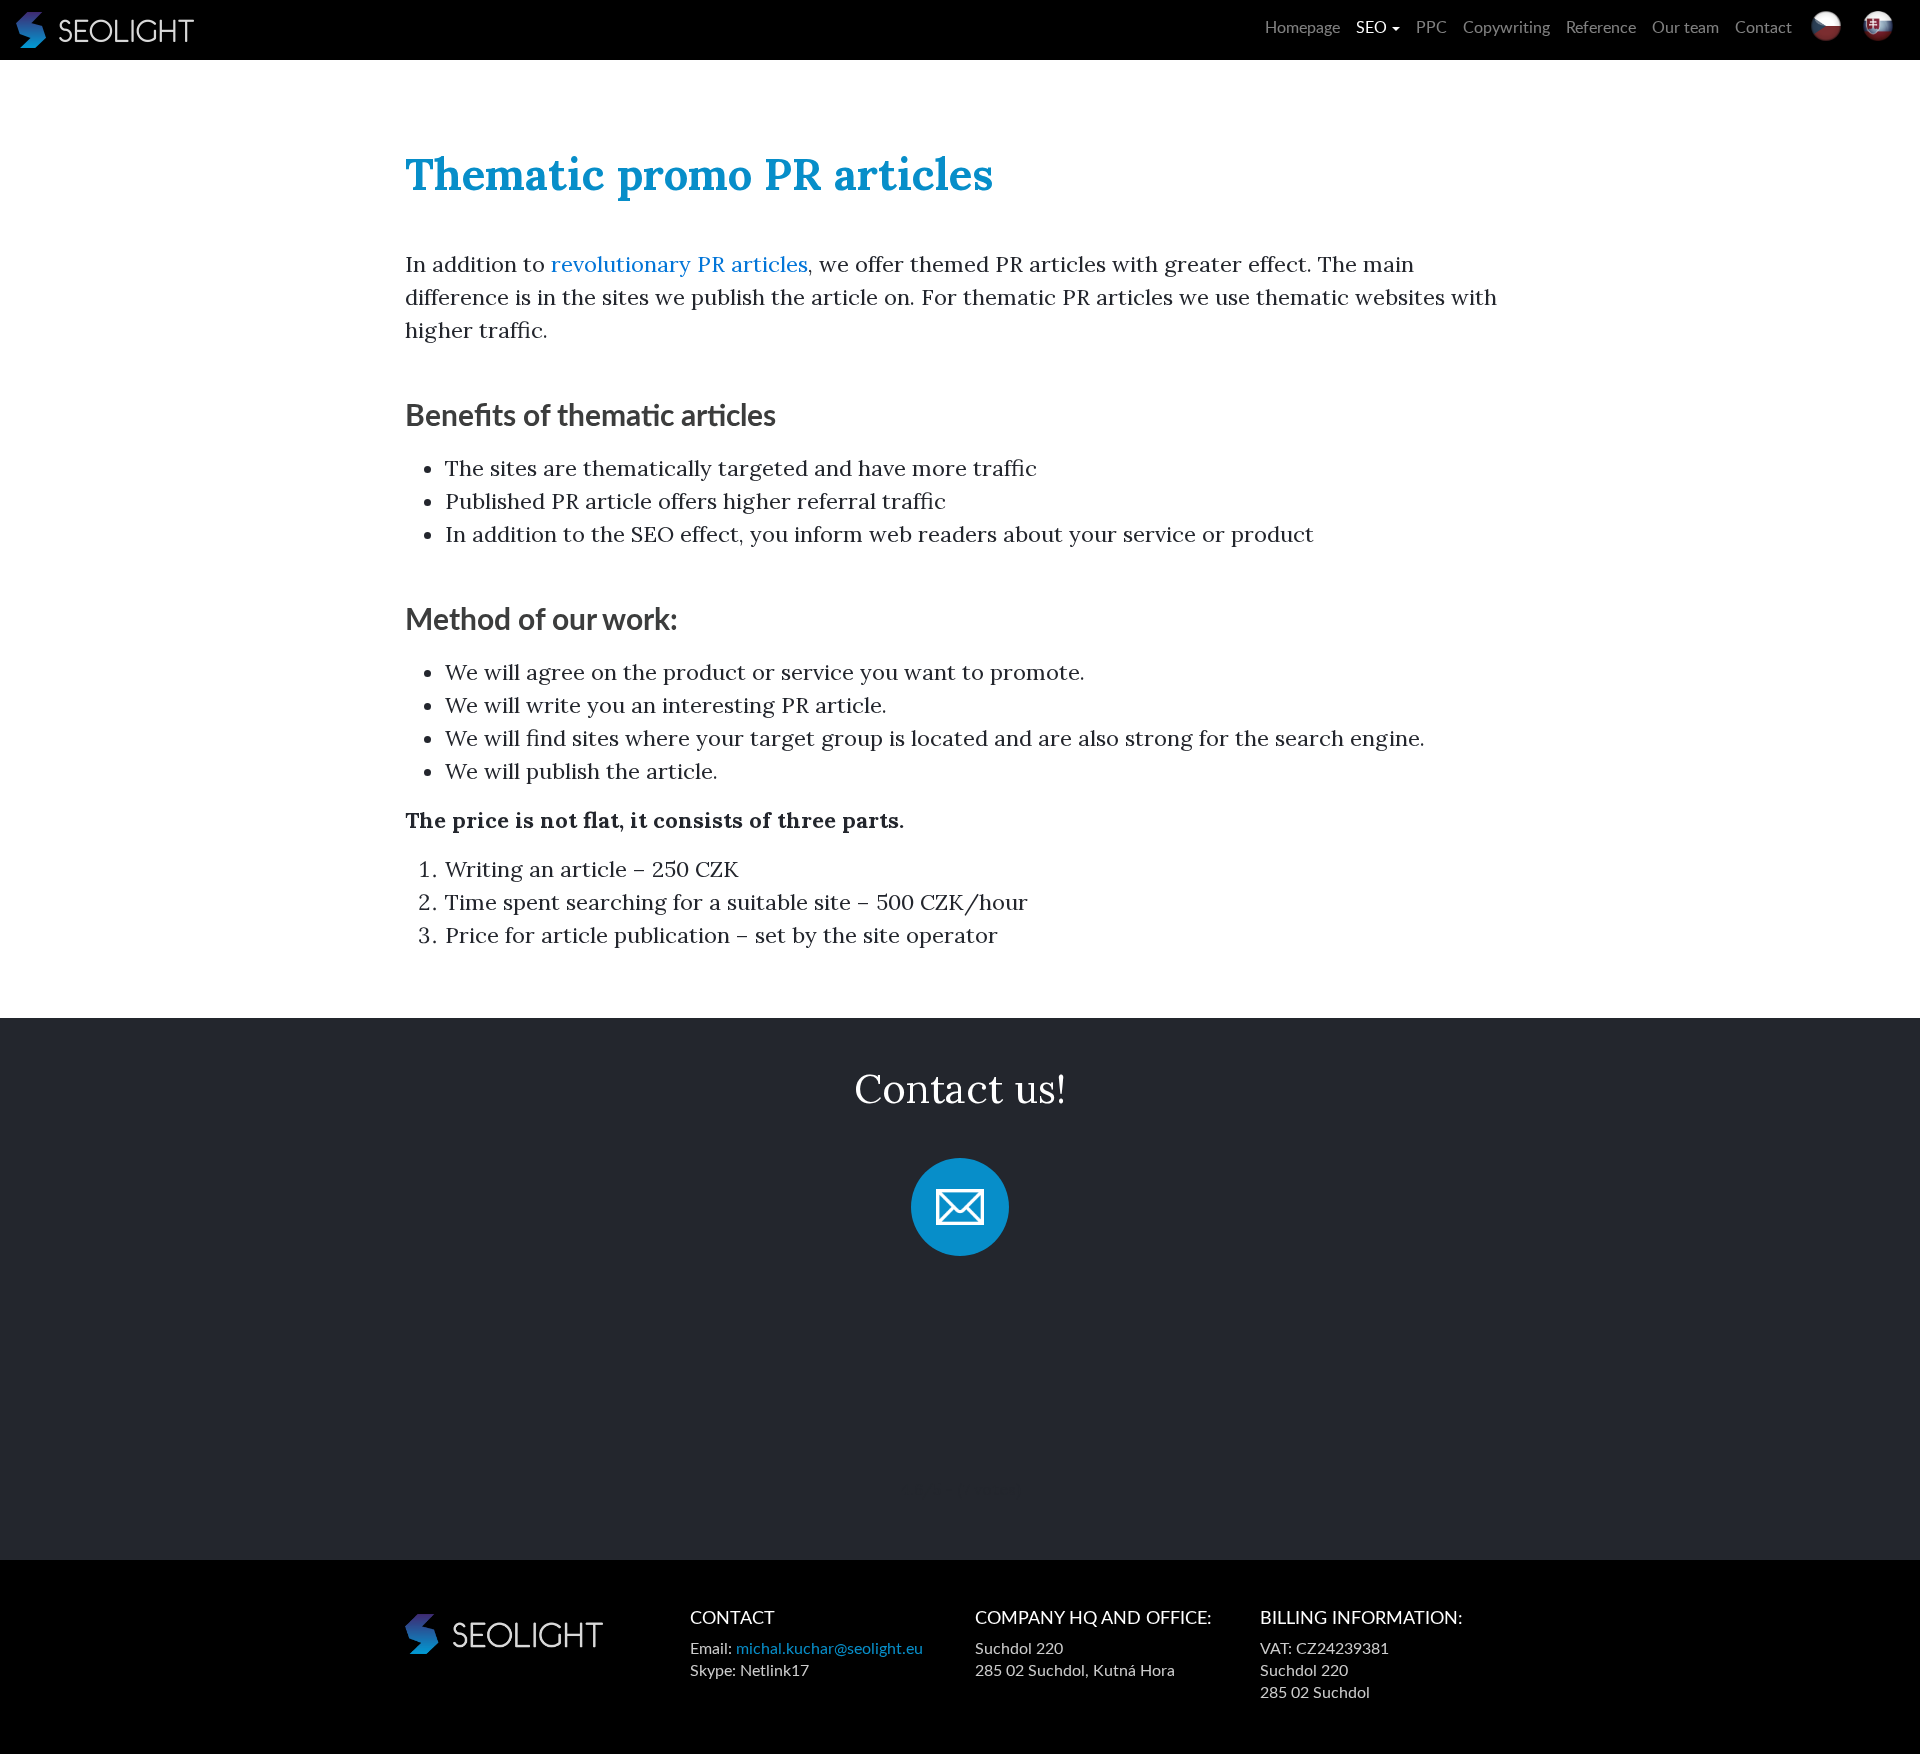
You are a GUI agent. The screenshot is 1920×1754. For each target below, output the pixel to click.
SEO (1371, 27)
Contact (1763, 27)
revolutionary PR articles (679, 264)
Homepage (1302, 27)
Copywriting (1506, 27)
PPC (1431, 27)
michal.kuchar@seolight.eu (829, 1649)
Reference (1601, 27)
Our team (1685, 27)
